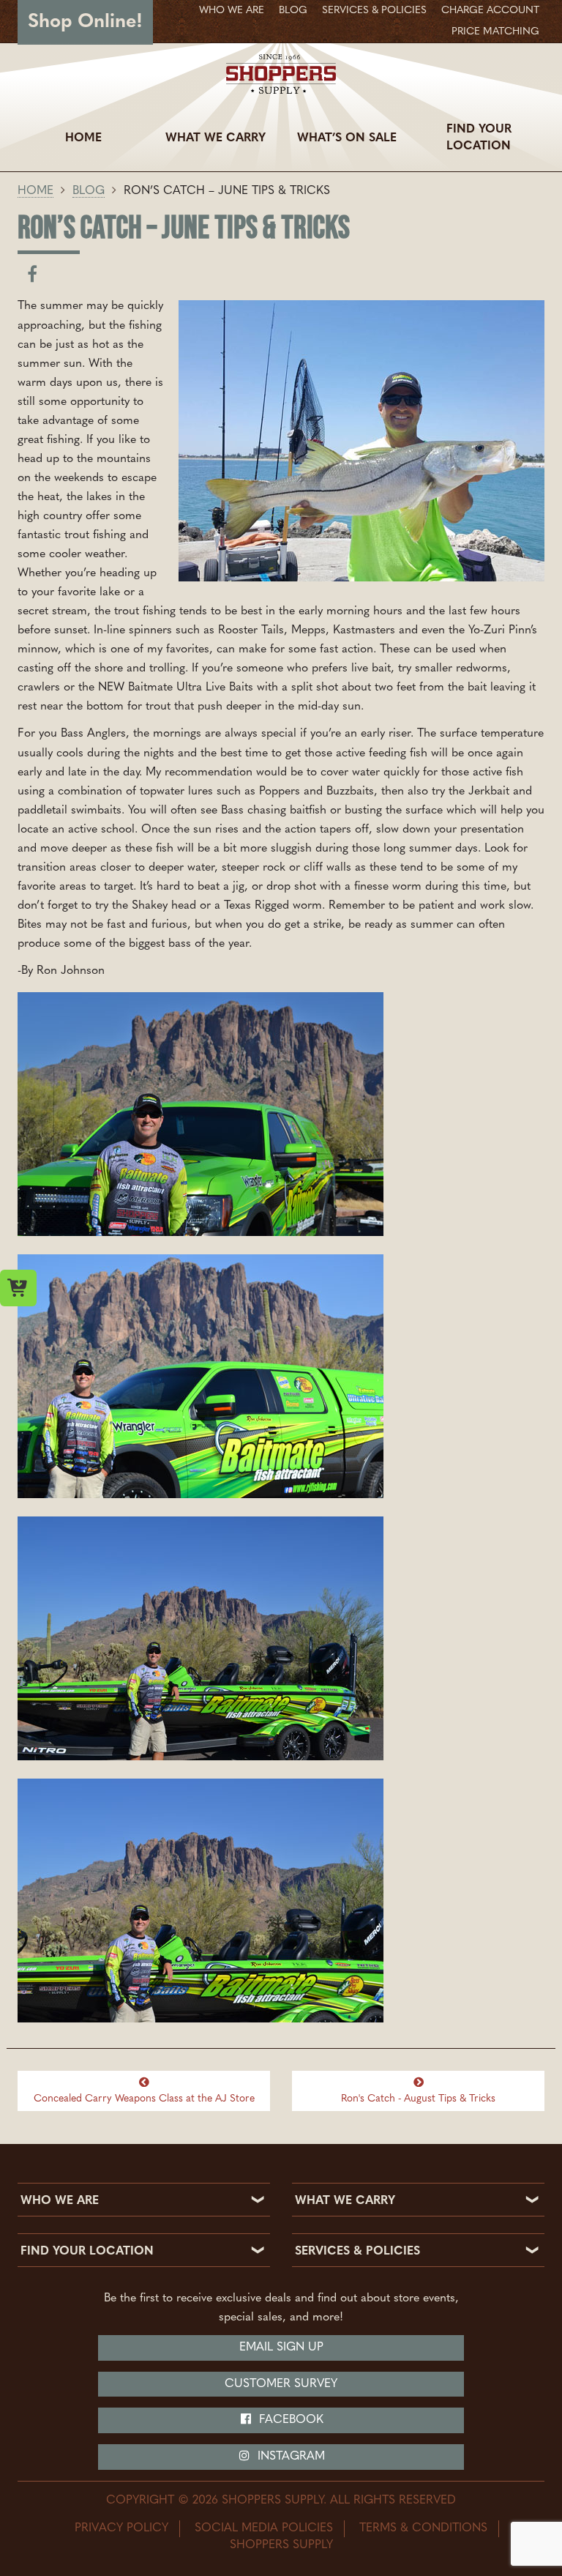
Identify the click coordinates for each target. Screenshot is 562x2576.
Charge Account (490, 11)
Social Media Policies (264, 2528)
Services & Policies (374, 11)
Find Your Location (479, 138)
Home (83, 138)
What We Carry (216, 138)
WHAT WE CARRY (345, 2201)
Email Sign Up (281, 2348)
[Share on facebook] (32, 278)
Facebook (289, 2420)
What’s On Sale (347, 138)
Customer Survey (281, 2384)
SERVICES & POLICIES (357, 2252)
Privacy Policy (121, 2528)
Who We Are (232, 11)
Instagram (289, 2457)
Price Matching (495, 32)
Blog (293, 11)
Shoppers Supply (281, 2545)
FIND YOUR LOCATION (87, 2252)
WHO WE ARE (60, 2201)
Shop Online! (85, 22)
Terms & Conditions (423, 2528)
